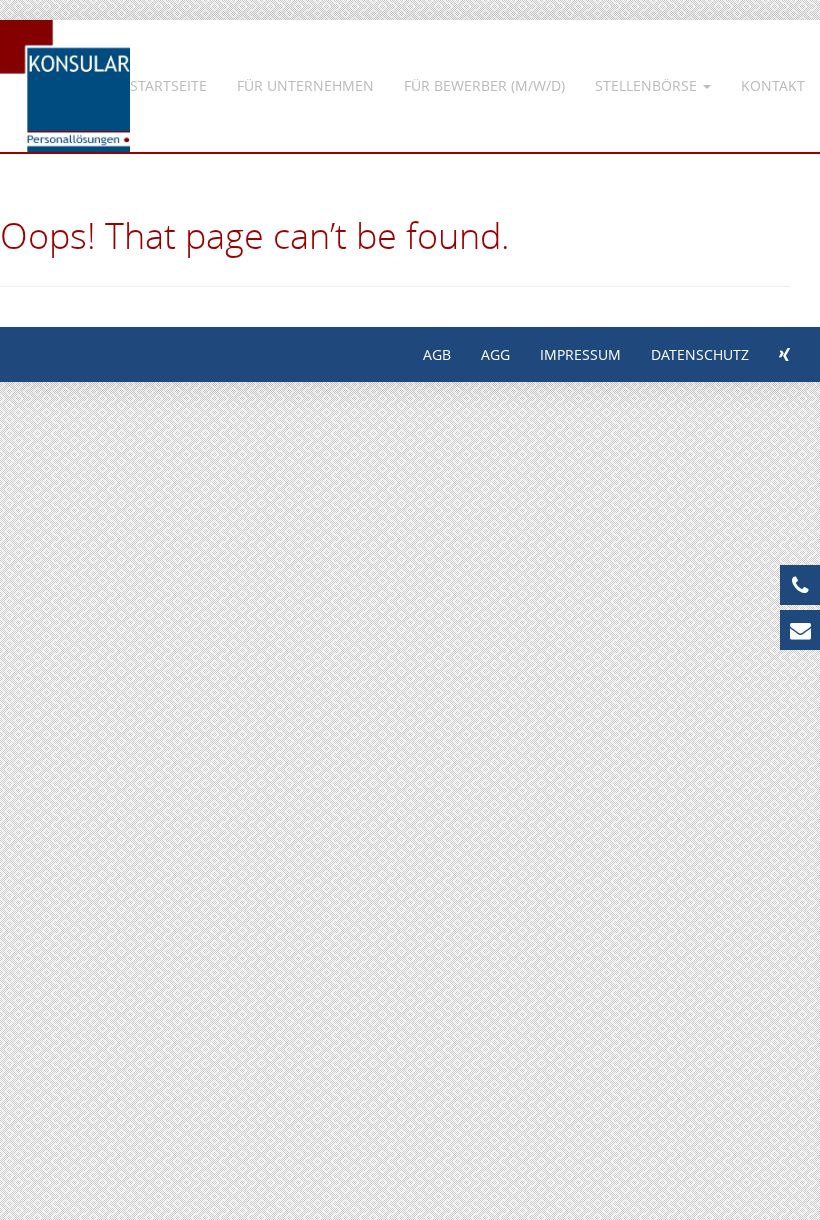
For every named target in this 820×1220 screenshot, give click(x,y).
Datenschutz (700, 354)
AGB (437, 354)
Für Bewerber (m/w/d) (484, 85)
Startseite (168, 85)
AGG (495, 354)
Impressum (580, 354)
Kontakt (773, 85)
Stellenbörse (648, 85)
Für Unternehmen (305, 85)
